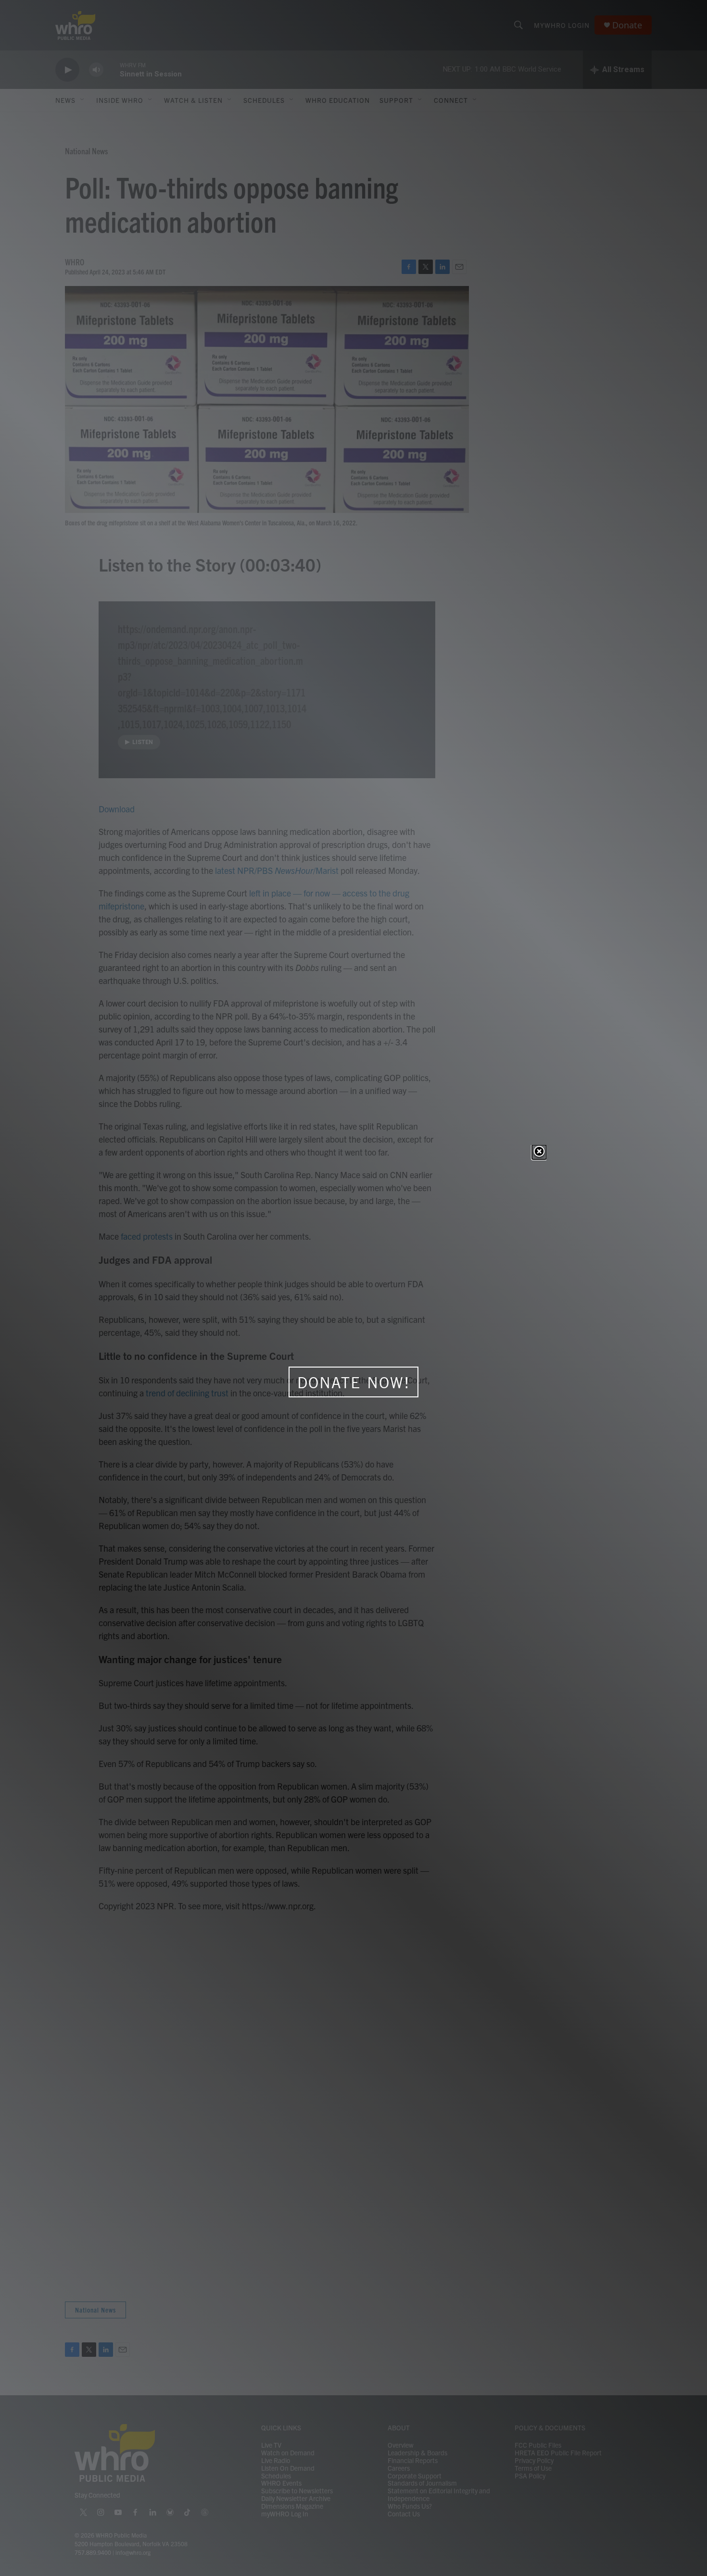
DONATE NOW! (354, 1382)
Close (539, 1152)
